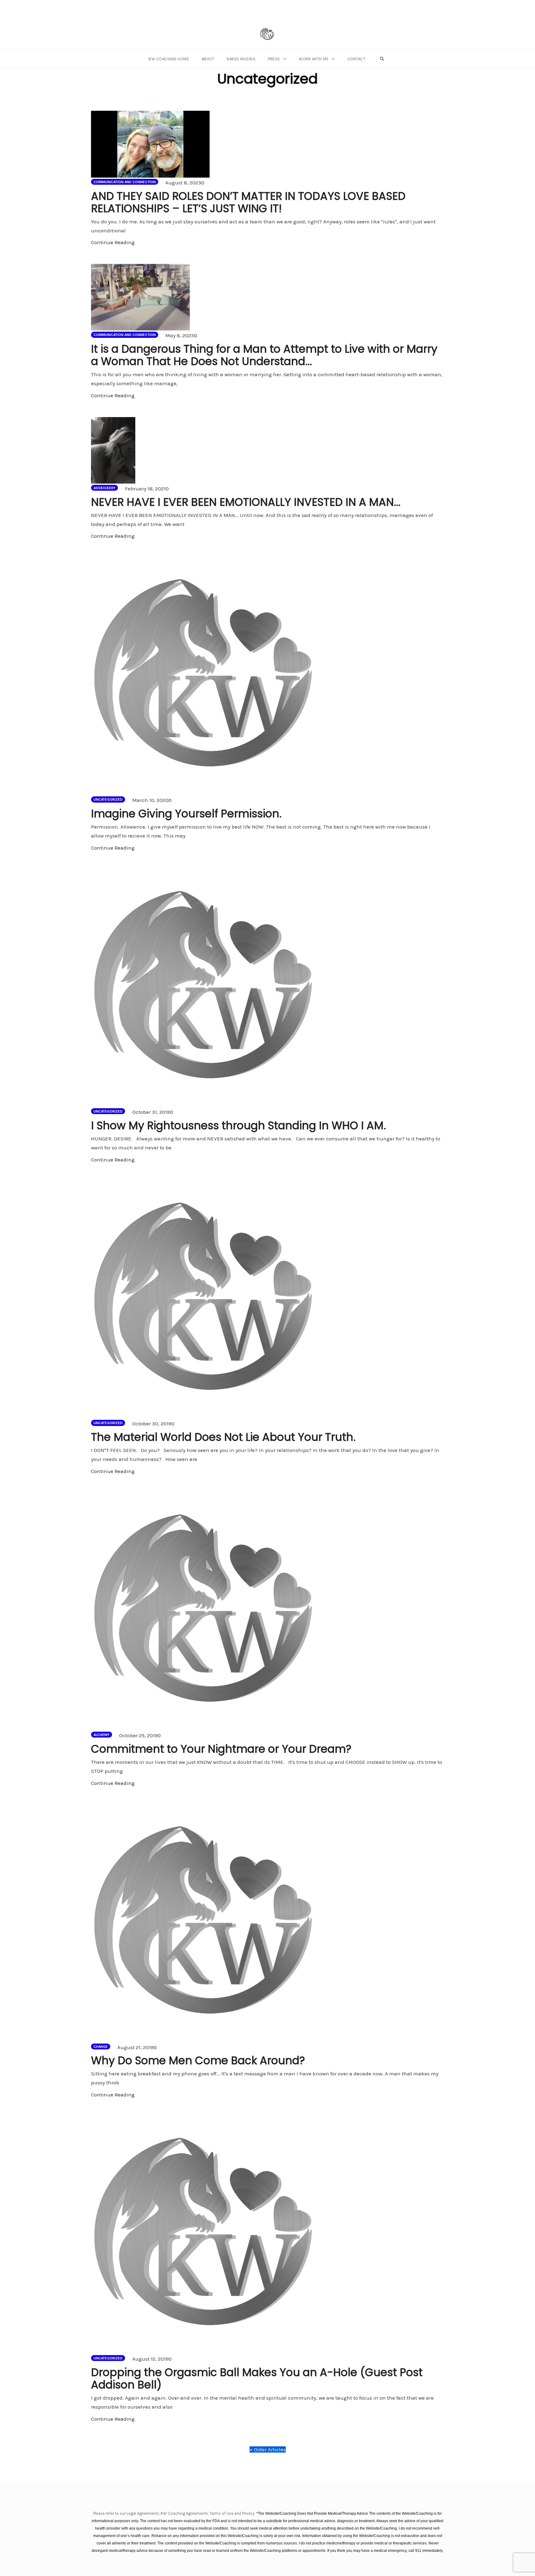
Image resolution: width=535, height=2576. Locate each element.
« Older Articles (268, 2449)
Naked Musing (241, 59)
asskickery (104, 488)
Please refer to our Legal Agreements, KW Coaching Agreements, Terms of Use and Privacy (174, 2513)
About (208, 59)
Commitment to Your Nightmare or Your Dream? (221, 1749)
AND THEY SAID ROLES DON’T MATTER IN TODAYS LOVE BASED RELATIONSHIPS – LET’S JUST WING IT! (248, 202)
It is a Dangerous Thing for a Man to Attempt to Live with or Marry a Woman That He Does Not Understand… (264, 355)
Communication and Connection (125, 182)
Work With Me (314, 59)
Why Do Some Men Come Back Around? (198, 2060)
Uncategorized (108, 799)
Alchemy (102, 1735)
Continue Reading (113, 242)
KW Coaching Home (169, 59)
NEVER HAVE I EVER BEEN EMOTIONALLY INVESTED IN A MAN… (246, 502)
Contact (357, 59)
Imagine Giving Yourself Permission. (186, 814)
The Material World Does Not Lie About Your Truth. (223, 1437)
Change (101, 2047)
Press (274, 59)
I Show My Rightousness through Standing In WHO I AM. (239, 1125)
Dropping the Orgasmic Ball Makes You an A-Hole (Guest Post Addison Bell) (257, 2378)
